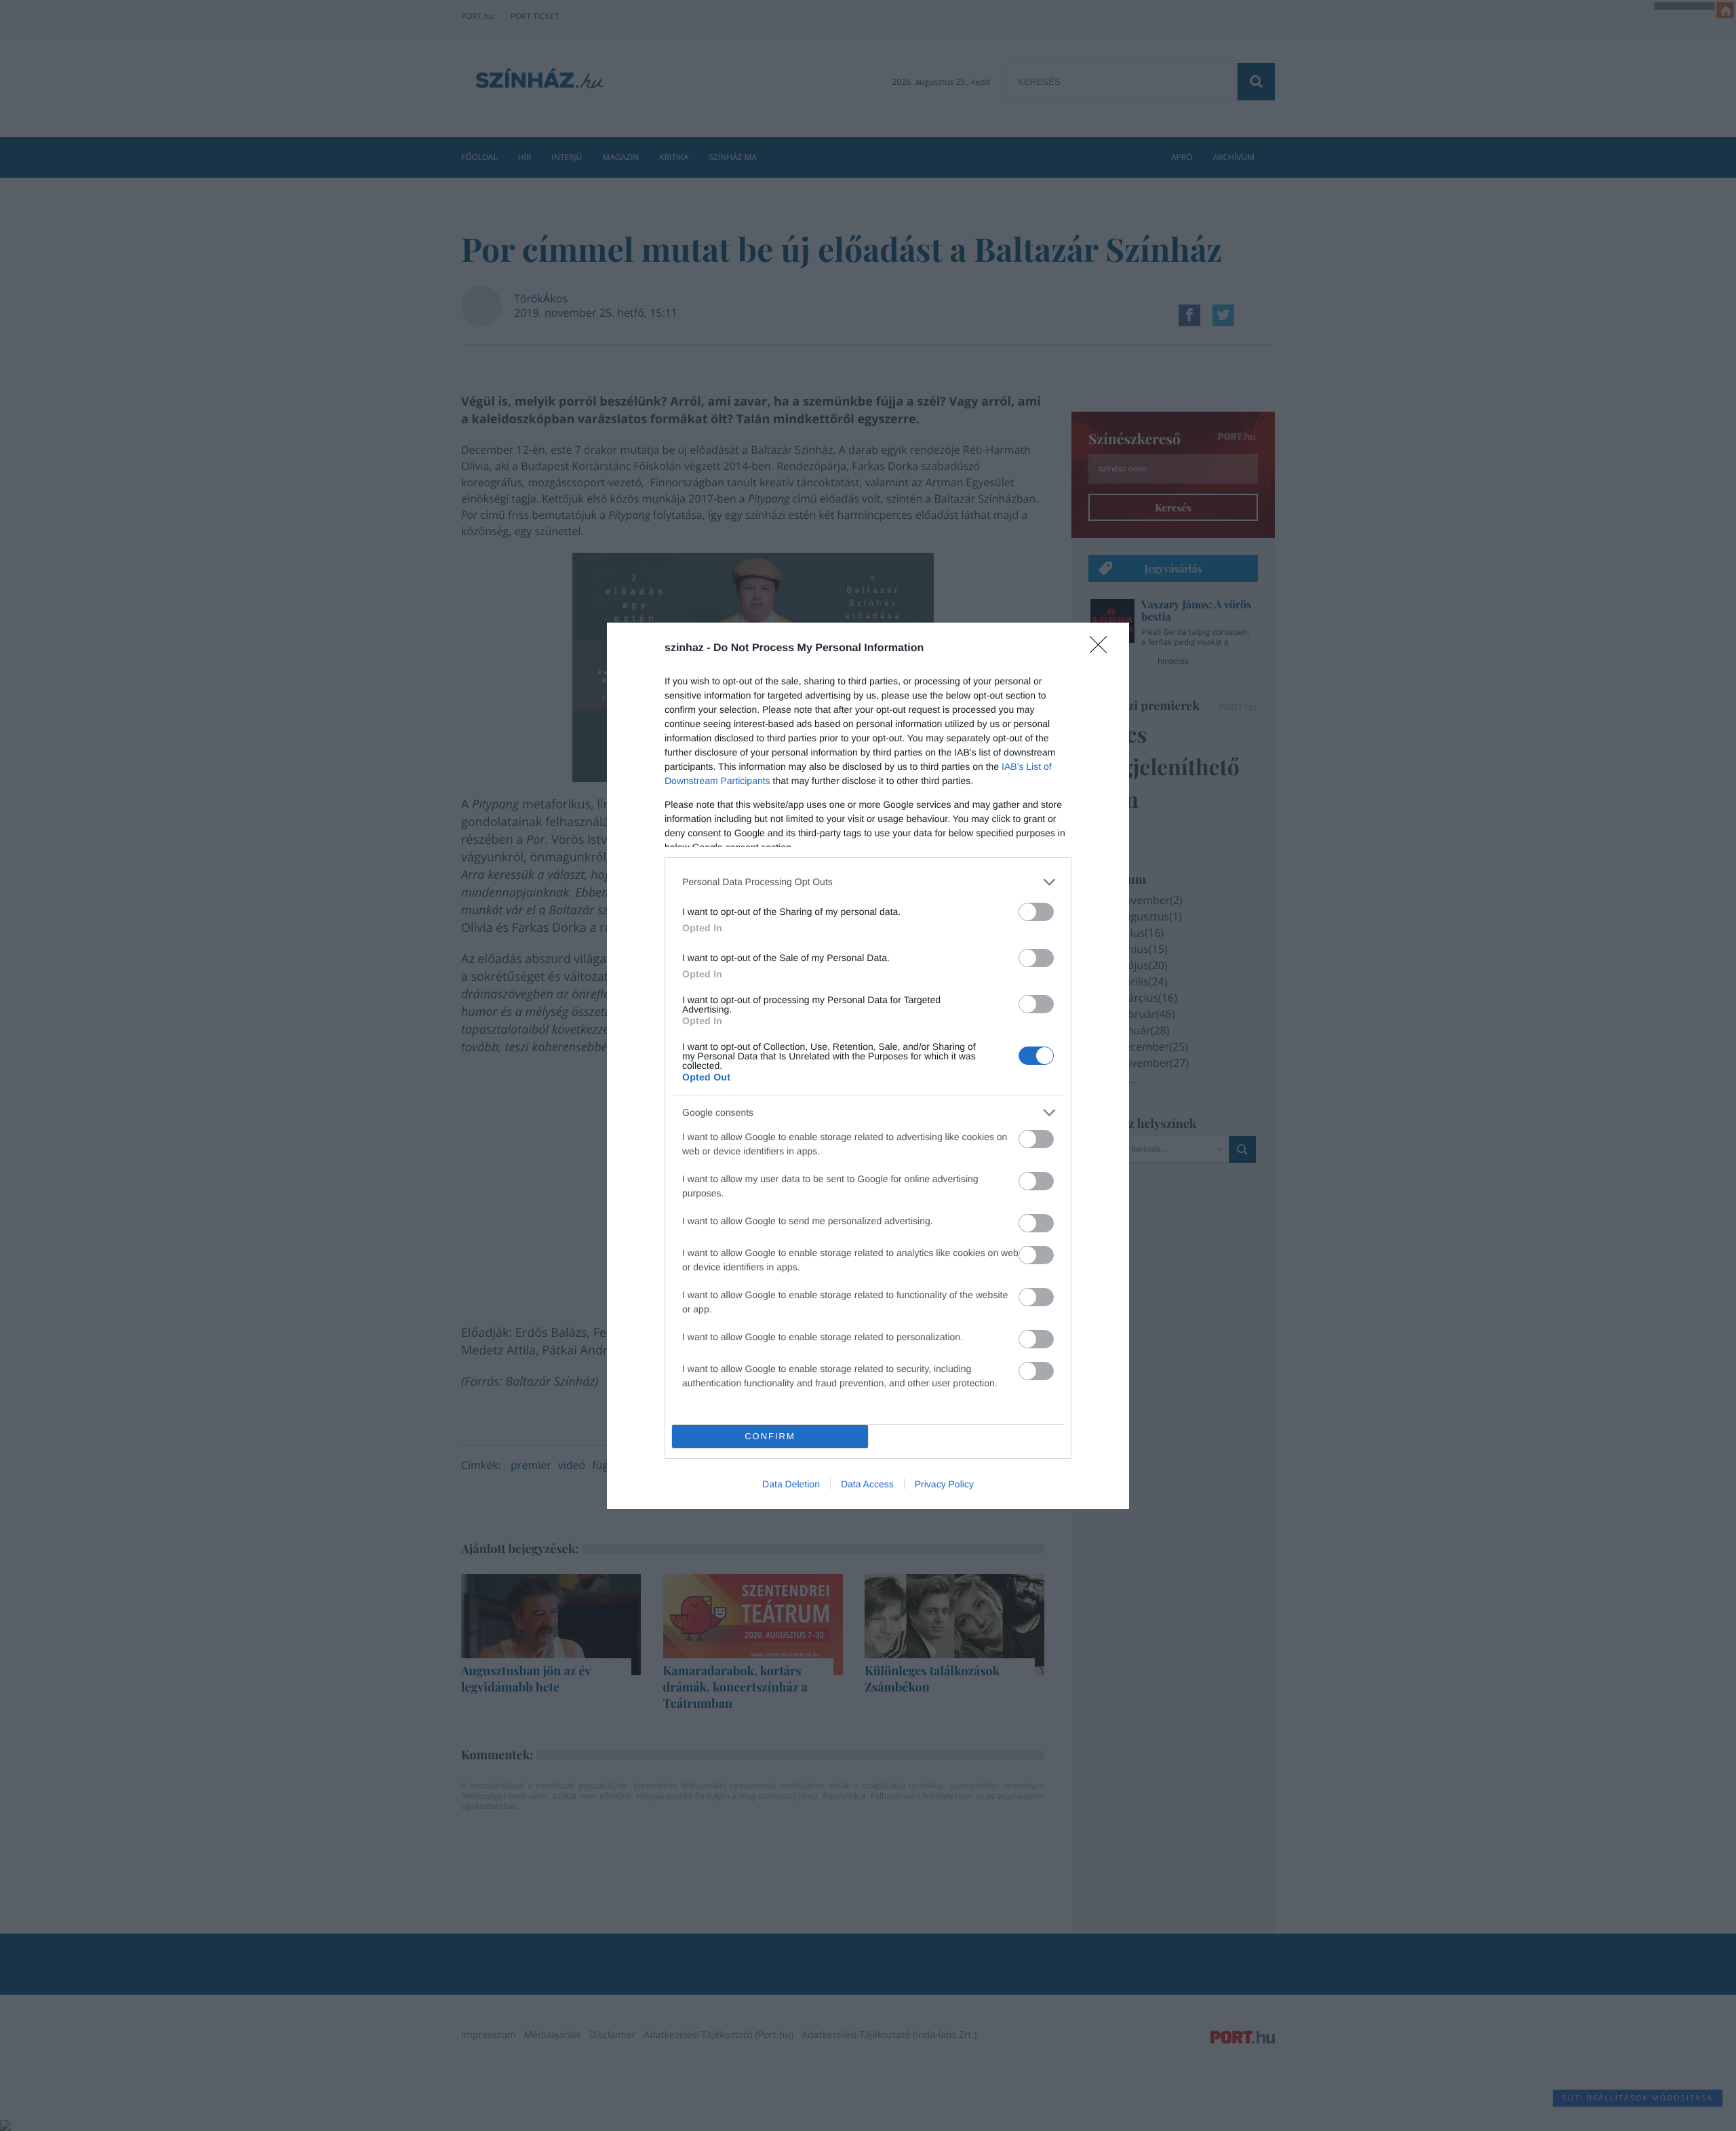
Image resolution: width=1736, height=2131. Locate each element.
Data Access (867, 1484)
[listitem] (868, 882)
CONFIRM (770, 1436)
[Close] (1103, 649)
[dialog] (868, 1066)
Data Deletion (791, 1484)
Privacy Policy (944, 1484)
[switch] (1036, 912)
